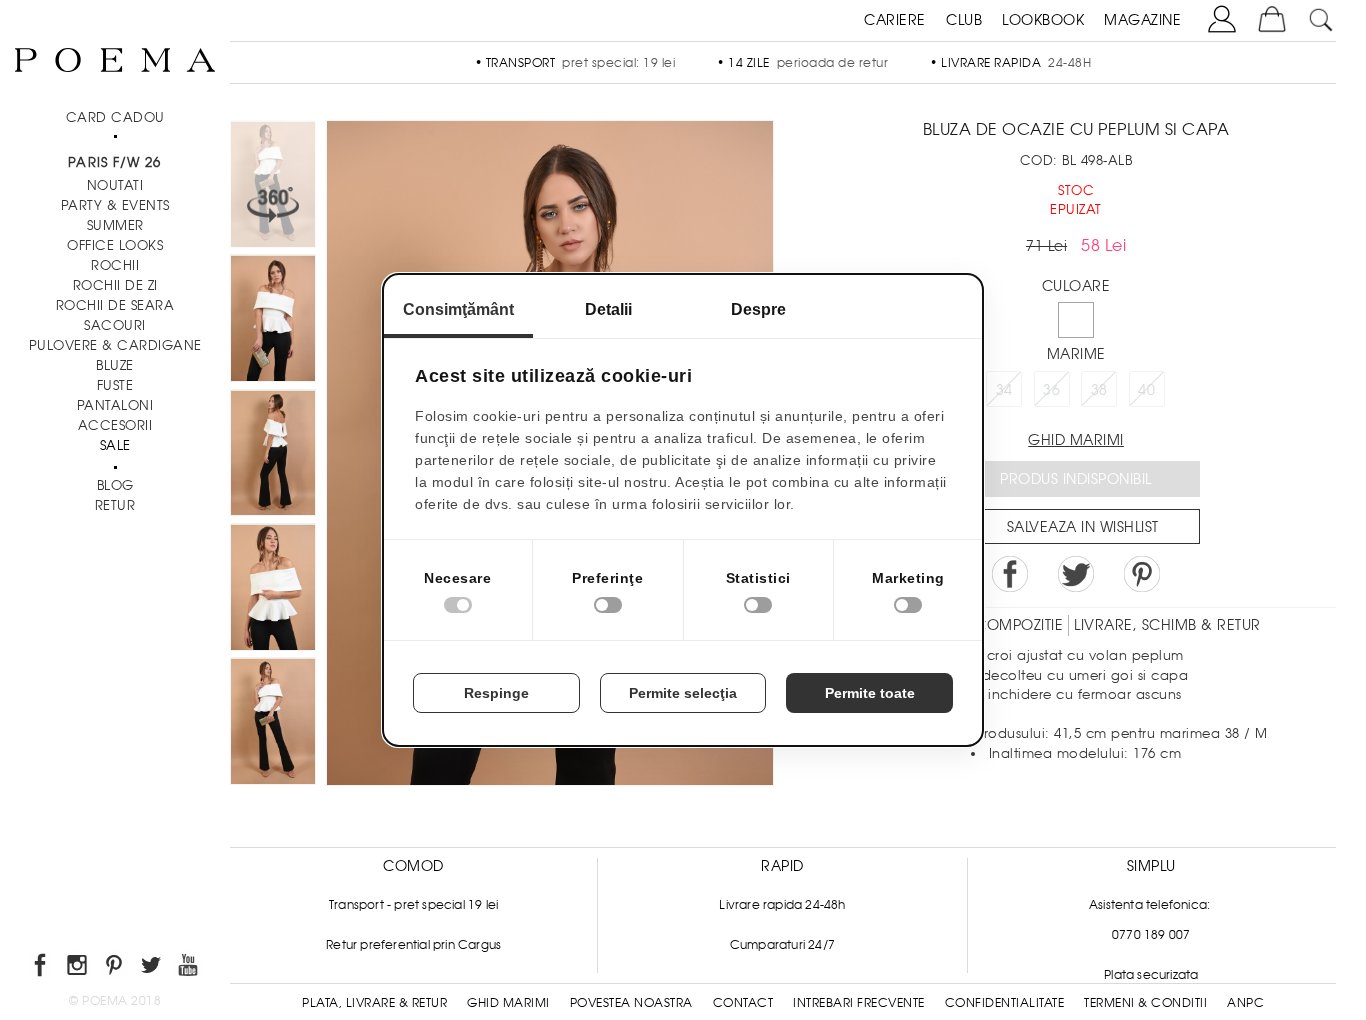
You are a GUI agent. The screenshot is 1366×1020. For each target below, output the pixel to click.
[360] (273, 187)
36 (1051, 390)
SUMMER (115, 225)
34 (1004, 390)
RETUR (115, 505)
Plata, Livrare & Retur (374, 1003)
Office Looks (115, 245)
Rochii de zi (115, 285)
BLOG (115, 485)
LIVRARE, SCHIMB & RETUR (1167, 625)
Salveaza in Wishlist (1083, 527)
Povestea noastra (631, 1003)
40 (1146, 390)
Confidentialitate (1005, 1003)
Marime (1076, 354)
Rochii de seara (115, 305)
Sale (115, 445)
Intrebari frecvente (859, 1003)
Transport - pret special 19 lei (413, 905)
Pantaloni (115, 405)
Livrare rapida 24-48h (782, 905)
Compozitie (1019, 625)
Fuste (115, 385)
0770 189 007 (1151, 935)
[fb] (41, 968)
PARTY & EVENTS (115, 205)
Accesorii (115, 425)
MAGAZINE (1142, 20)
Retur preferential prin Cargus (413, 945)
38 (1099, 390)
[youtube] (189, 968)
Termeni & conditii (1145, 1003)
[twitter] (152, 968)
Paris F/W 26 (114, 162)
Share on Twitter (1076, 574)
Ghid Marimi (508, 1003)
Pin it (1142, 574)
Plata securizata (1151, 975)
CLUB (964, 20)
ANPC (1245, 1003)
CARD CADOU (115, 117)
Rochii (115, 265)
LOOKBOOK (1043, 20)
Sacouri (115, 325)
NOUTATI (115, 185)
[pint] (115, 968)
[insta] (78, 968)
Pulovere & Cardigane (115, 345)
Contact (743, 1003)
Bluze (115, 365)
